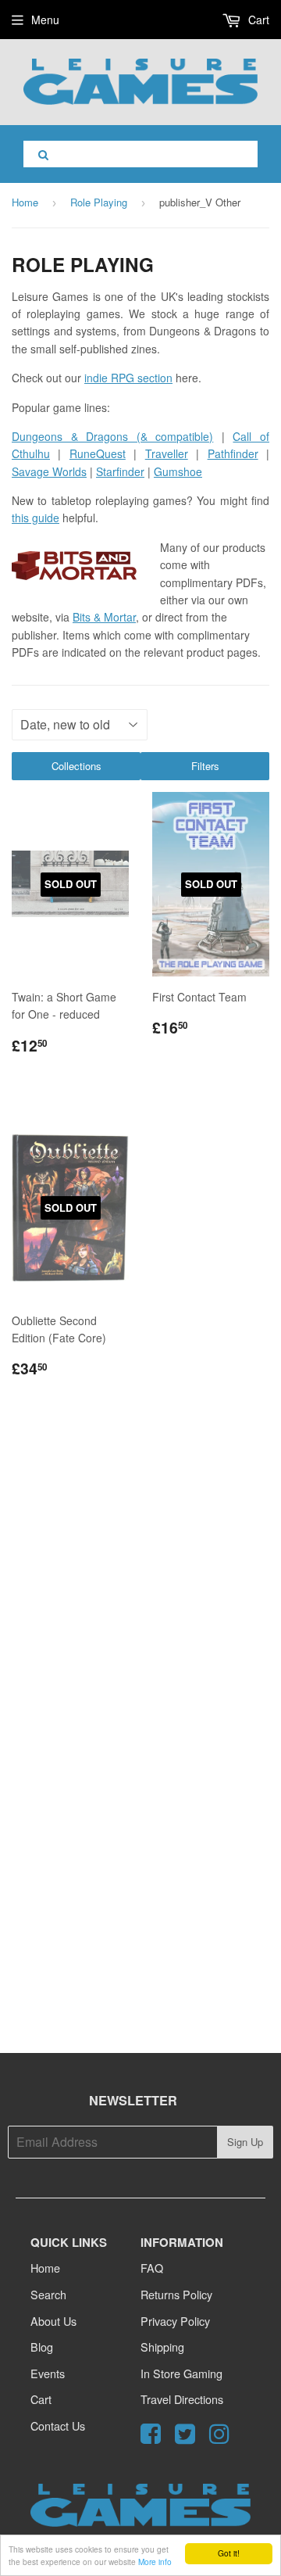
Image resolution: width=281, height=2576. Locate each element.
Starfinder (120, 471)
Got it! (229, 2553)
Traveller (167, 453)
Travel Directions (182, 2399)
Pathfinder (233, 453)
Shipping (162, 2347)
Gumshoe (178, 471)
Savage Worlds (49, 471)
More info (155, 2562)
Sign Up (245, 2142)
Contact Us (58, 2426)
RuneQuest (98, 453)
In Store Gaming (181, 2373)
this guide (36, 518)
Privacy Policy (175, 2321)
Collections (76, 766)
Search (48, 2294)
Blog (42, 2347)
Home (25, 202)
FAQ (152, 2268)
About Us (53, 2321)
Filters (205, 766)
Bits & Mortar (104, 617)
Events (48, 2373)
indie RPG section (128, 378)
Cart (257, 20)
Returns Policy (176, 2294)
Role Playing (99, 202)
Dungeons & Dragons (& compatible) (112, 436)
